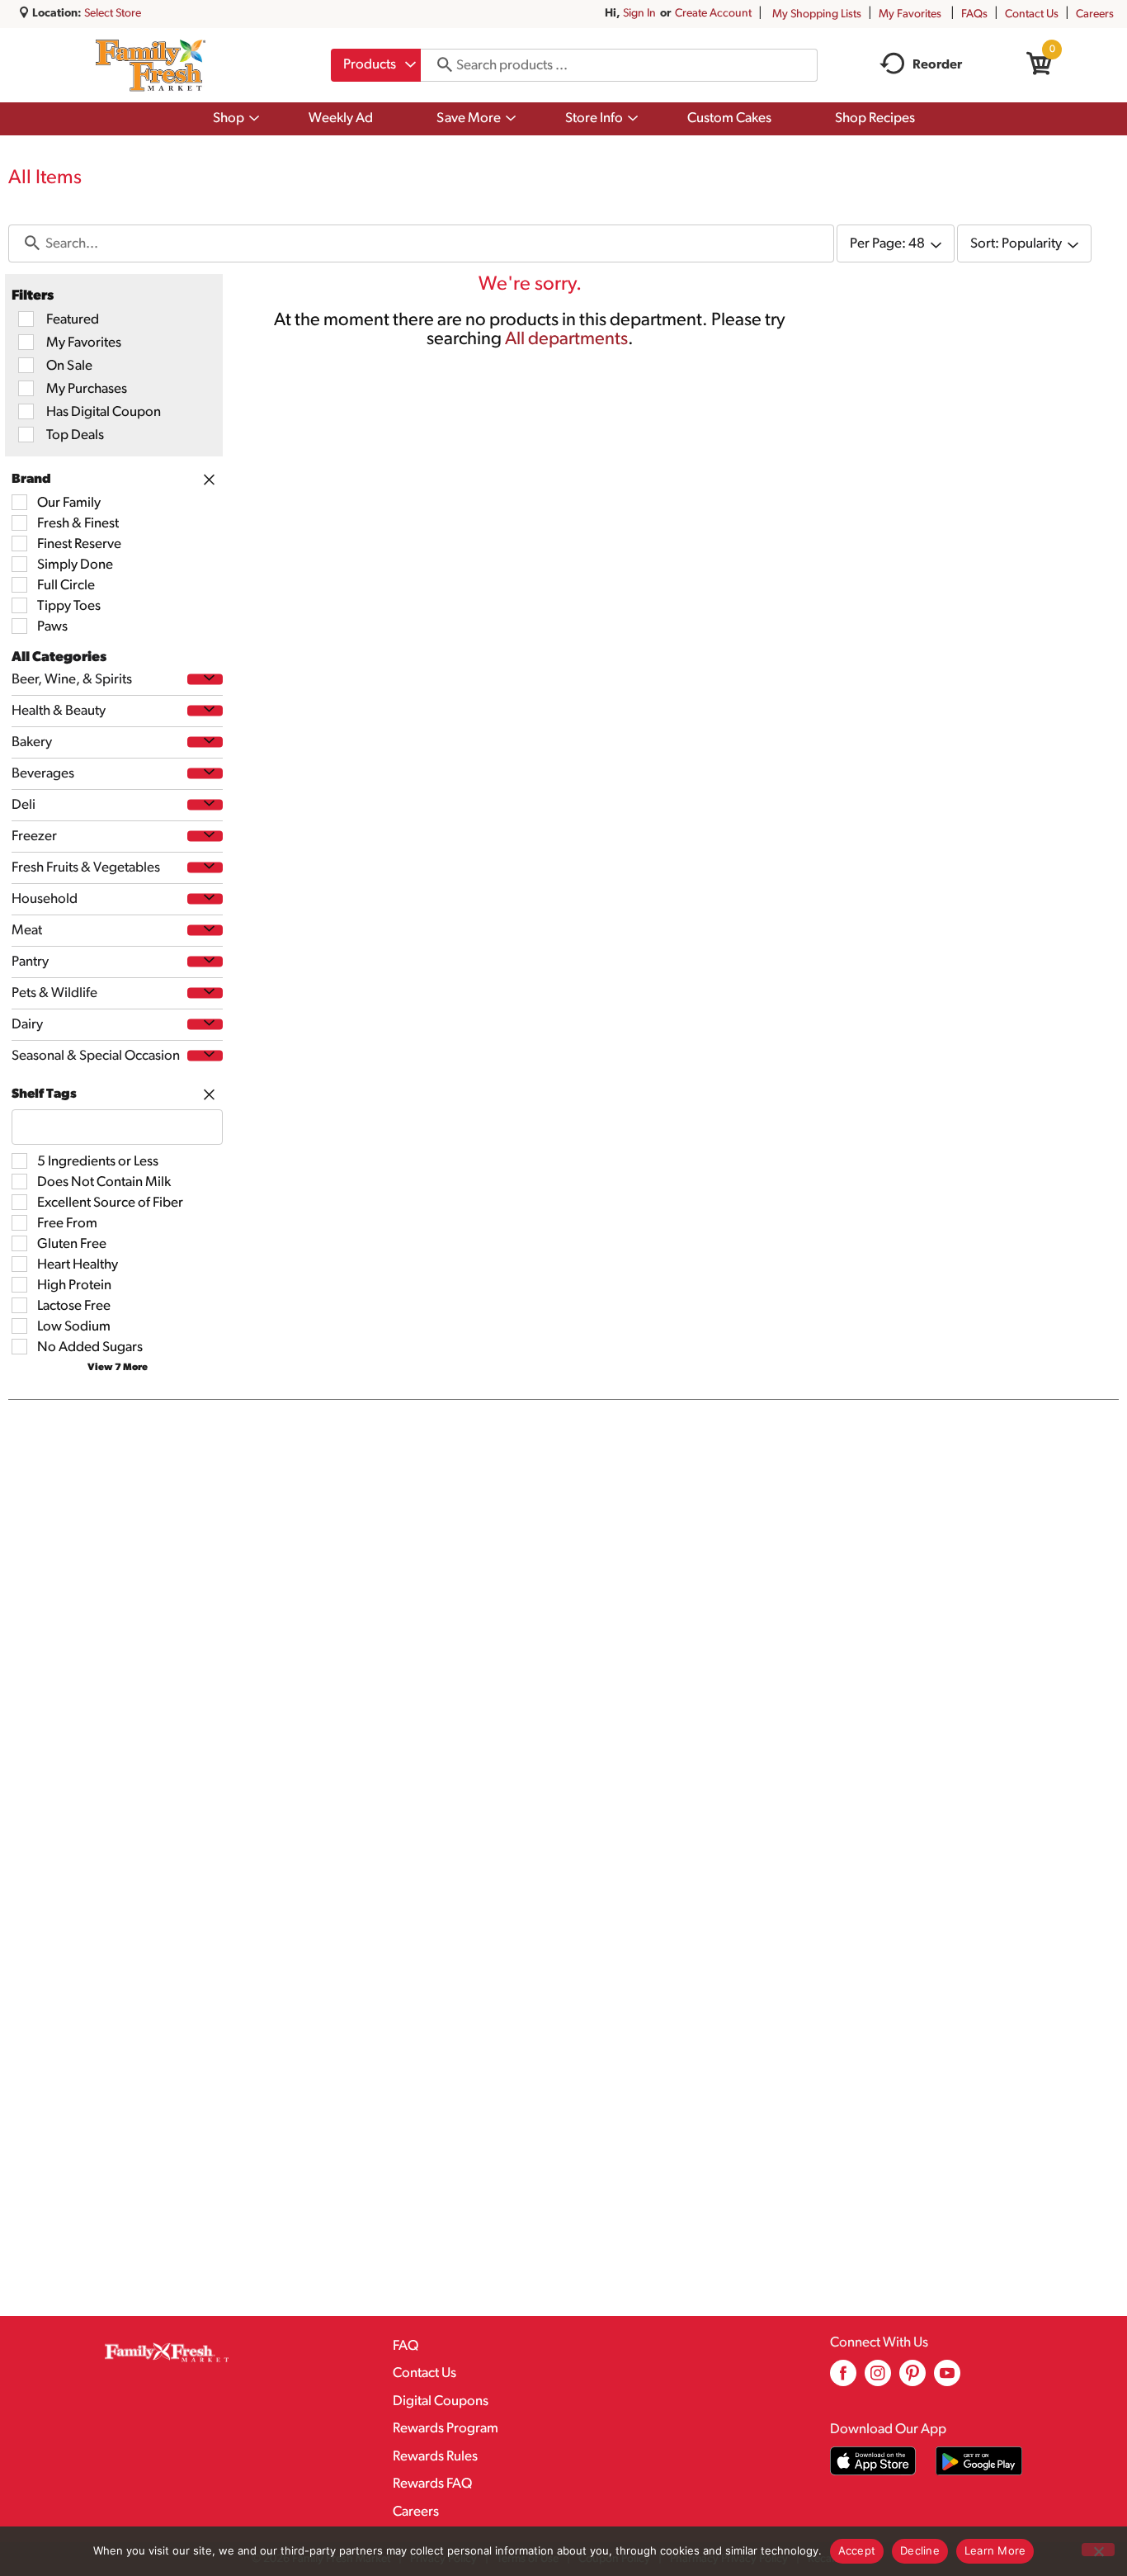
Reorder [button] (937, 65)
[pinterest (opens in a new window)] (912, 2379)
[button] (205, 679)
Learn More (995, 2550)
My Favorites (910, 14)
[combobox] (376, 65)
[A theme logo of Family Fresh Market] (151, 65)
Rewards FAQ (432, 2484)
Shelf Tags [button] (44, 1094)
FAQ (406, 2346)
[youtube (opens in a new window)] (947, 2379)
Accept (857, 2550)
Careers (1095, 14)
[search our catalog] (439, 65)
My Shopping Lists (817, 14)
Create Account (713, 14)
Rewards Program (446, 2429)
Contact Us (1032, 14)
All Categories (59, 657)
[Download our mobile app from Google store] (979, 2461)
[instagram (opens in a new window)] (878, 2379)
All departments (566, 340)
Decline (920, 2550)
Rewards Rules (435, 2457)
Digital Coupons (441, 2401)
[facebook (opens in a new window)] (843, 2379)
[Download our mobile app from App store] (873, 2461)
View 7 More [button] (118, 1368)
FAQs (974, 14)
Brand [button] (31, 480)
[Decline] (1098, 2550)
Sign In (639, 14)
